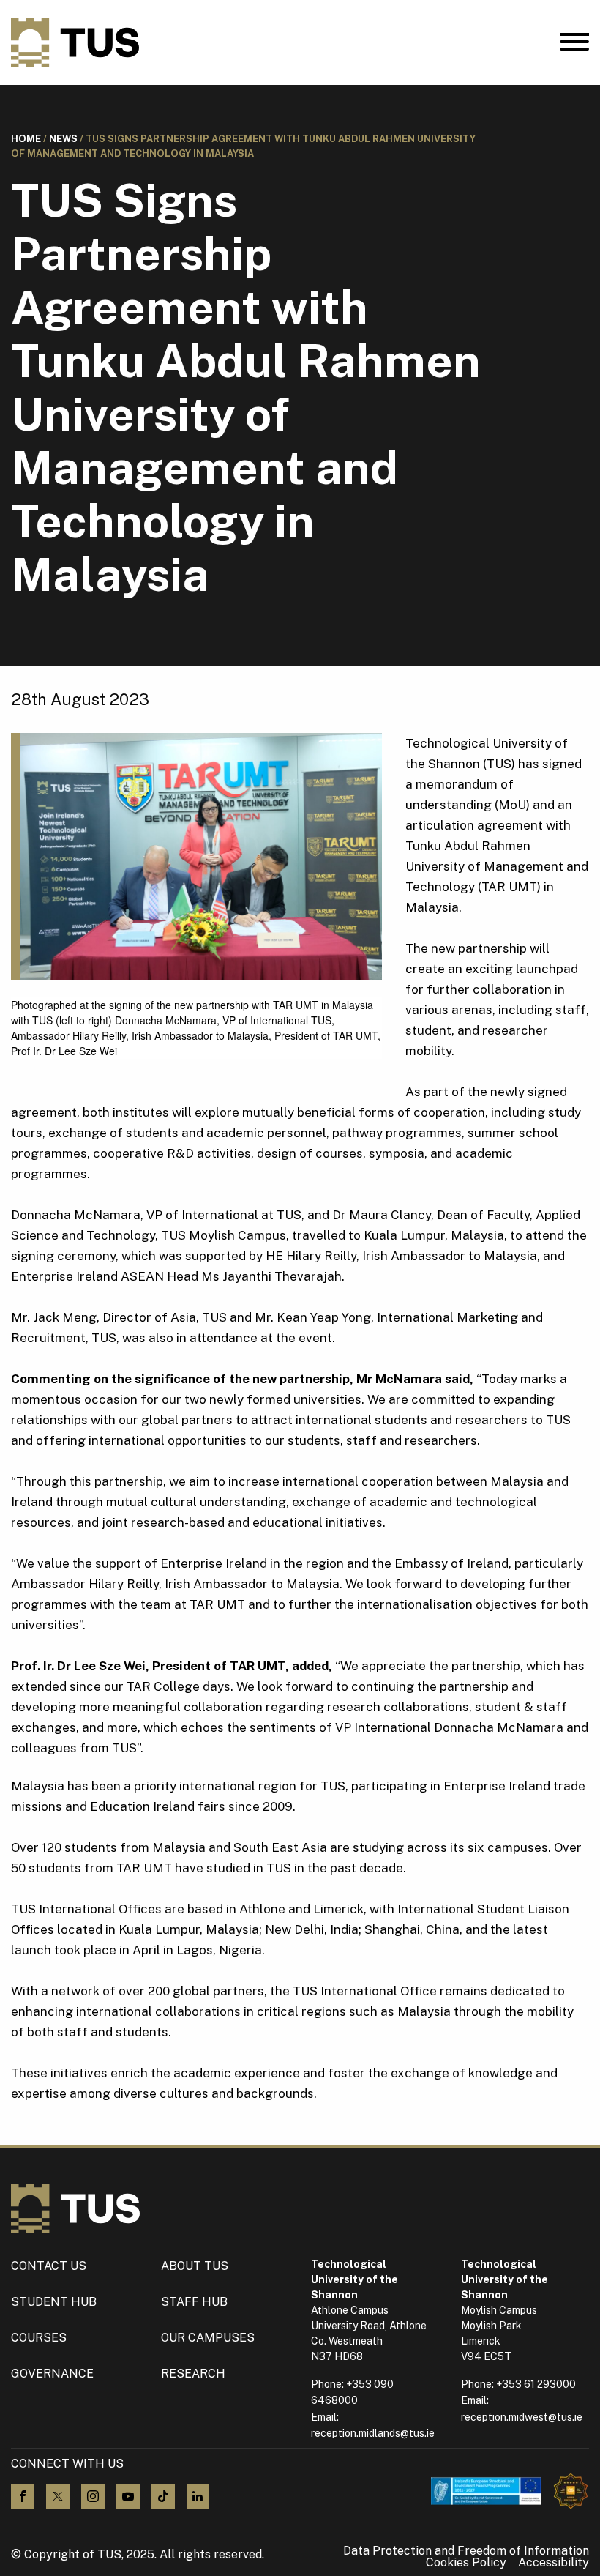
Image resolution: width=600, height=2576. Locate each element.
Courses (39, 2338)
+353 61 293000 (536, 2384)
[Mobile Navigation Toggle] (574, 45)
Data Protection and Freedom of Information (466, 2551)
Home (26, 139)
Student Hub (54, 2302)
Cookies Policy (466, 2563)
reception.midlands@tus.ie (373, 2433)
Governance (52, 2374)
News (63, 139)
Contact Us (49, 2266)
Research (193, 2374)
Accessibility (554, 2563)
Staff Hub (194, 2302)
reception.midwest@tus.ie (522, 2417)
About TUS (195, 2266)
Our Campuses (208, 2338)
